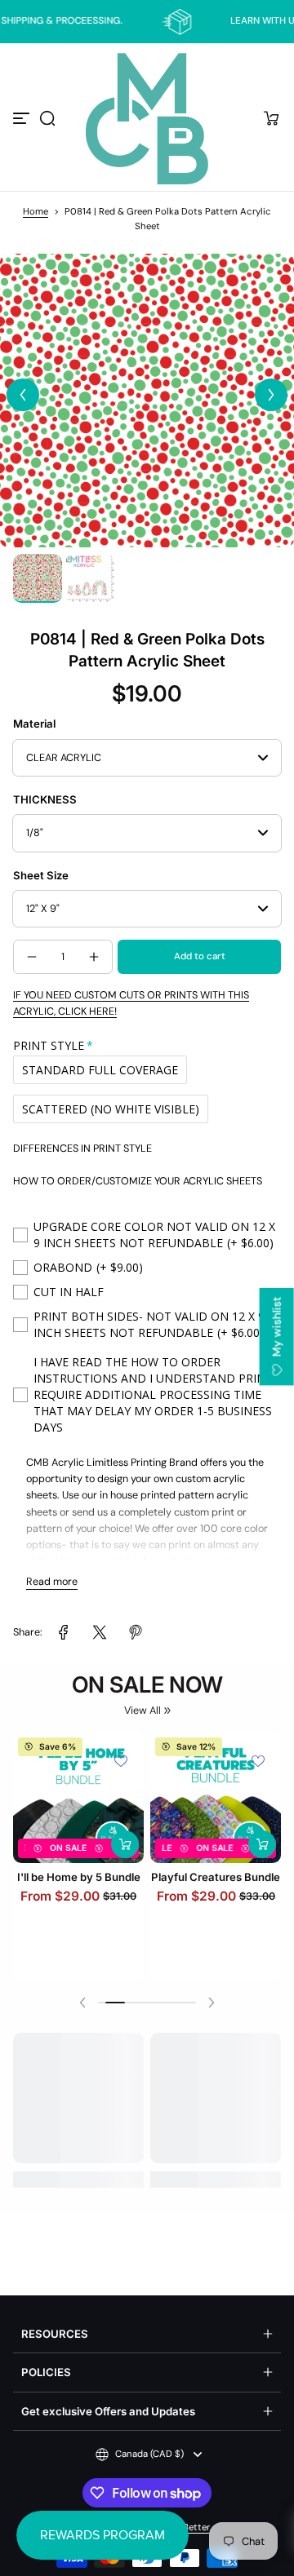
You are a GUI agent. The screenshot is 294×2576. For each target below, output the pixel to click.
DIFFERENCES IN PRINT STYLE (82, 1149)
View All (143, 1711)
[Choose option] (262, 1861)
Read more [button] (52, 1582)
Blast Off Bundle (216, 1893)
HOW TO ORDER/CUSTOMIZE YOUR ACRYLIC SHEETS (138, 1181)
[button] (47, 118)
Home (36, 212)
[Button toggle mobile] (23, 118)
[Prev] (23, 395)
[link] (64, 1632)
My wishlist (277, 1328)
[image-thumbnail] (38, 578)
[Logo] (147, 119)
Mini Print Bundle (78, 1893)
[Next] (271, 395)
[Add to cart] (125, 1861)
